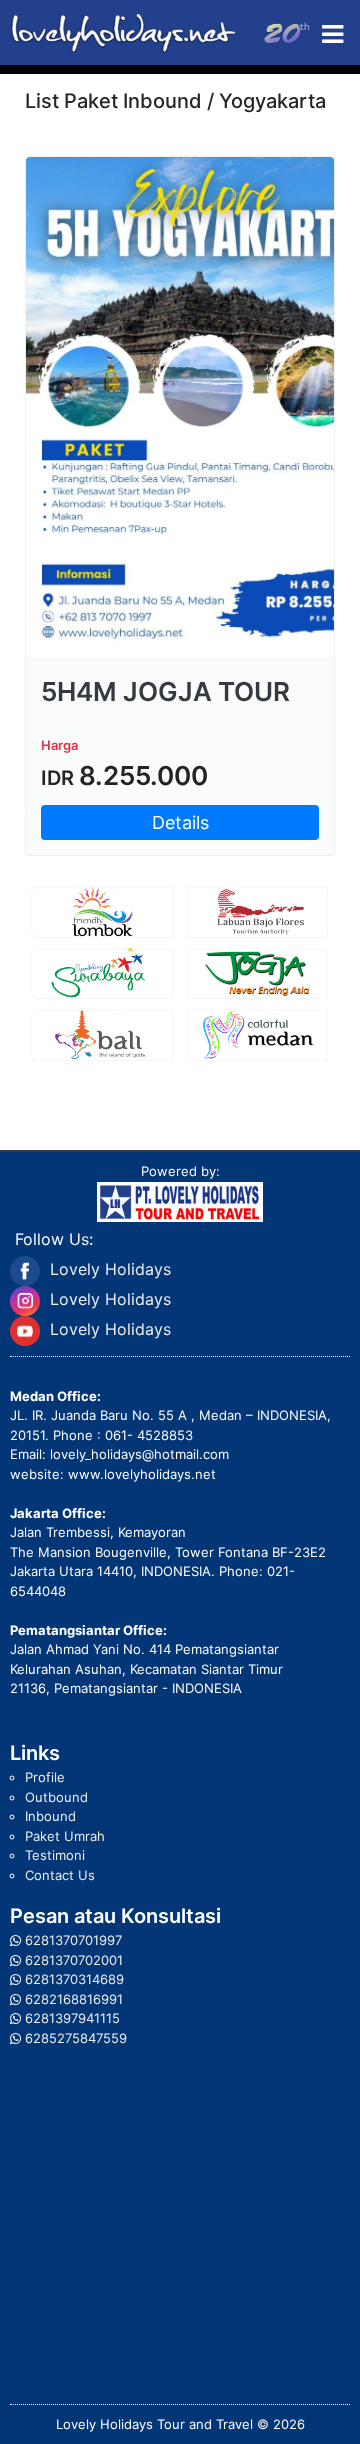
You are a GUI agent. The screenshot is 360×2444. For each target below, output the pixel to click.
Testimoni (55, 1855)
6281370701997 (73, 1940)
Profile (45, 1777)
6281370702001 (74, 1960)
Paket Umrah (65, 1836)
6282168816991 (74, 1999)
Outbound (56, 1797)
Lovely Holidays (110, 1269)
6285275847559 (76, 2038)
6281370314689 (74, 1979)
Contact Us (60, 1875)
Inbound (50, 1816)
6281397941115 (72, 2018)
